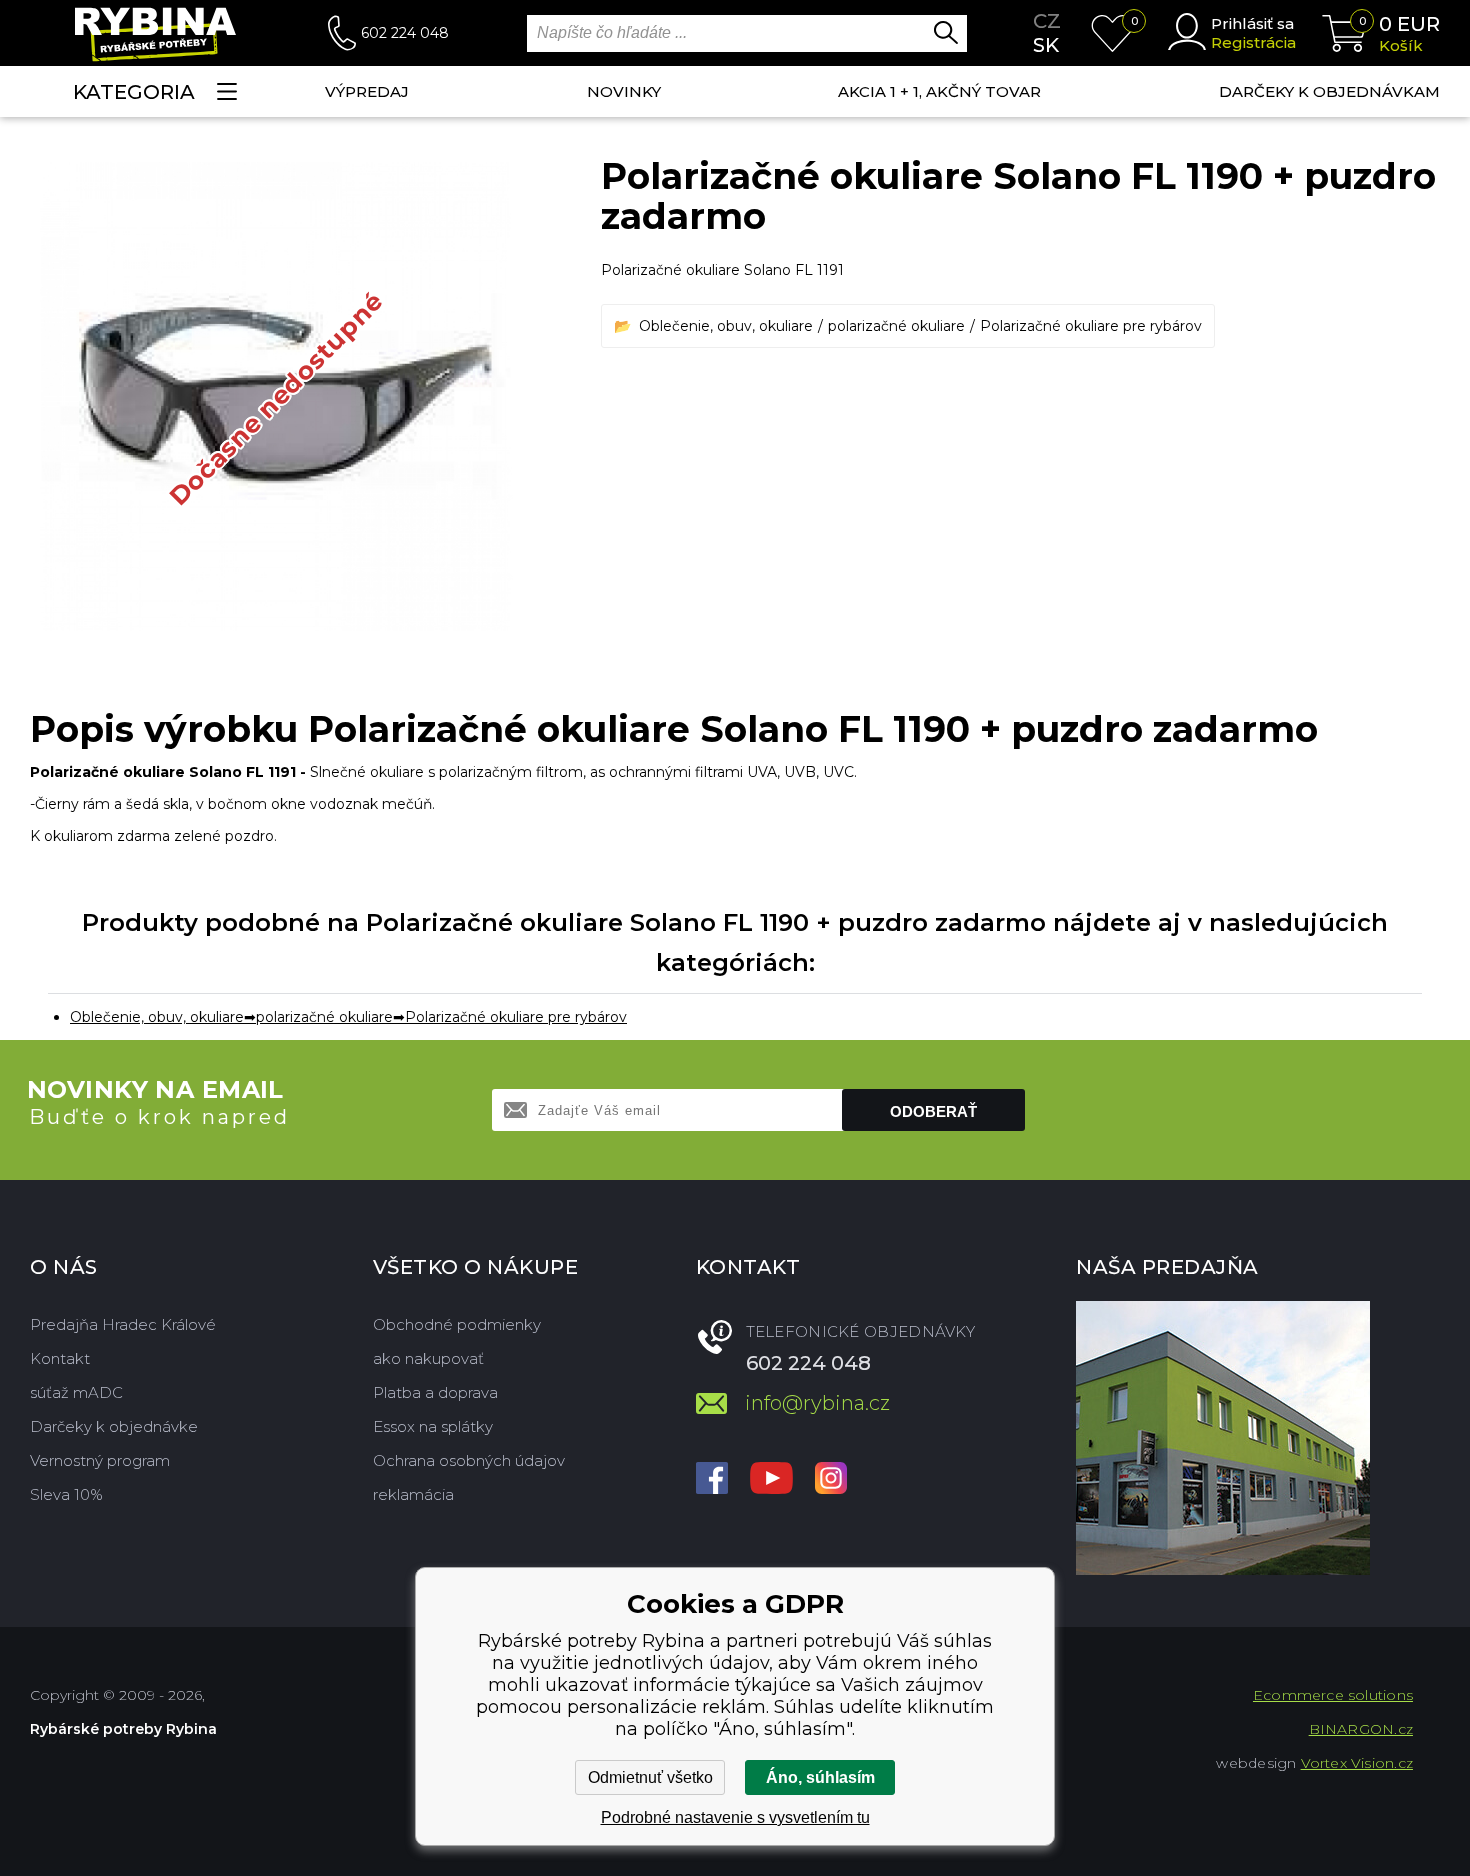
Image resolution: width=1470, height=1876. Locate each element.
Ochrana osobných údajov (469, 1460)
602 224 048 (405, 33)
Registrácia (1253, 42)
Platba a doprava (435, 1392)
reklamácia (413, 1494)
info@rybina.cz (817, 1403)
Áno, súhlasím (820, 1777)
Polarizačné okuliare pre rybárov (1091, 326)
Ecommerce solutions (1333, 1695)
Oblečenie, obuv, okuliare (726, 326)
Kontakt (60, 1358)
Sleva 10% (66, 1494)
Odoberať (933, 1111)
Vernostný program (100, 1460)
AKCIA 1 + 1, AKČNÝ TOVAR (939, 91)
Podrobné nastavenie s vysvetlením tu (735, 1817)
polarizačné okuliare (896, 326)
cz (1047, 21)
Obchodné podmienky (457, 1324)
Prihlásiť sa (1252, 23)
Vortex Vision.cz (1357, 1763)
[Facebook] (712, 1480)
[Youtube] (771, 1480)
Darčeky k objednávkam (1329, 91)
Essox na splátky (433, 1426)
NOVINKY (624, 91)
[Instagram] (831, 1480)
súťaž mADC (76, 1392)
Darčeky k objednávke (114, 1426)
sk (1046, 45)
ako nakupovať (428, 1358)
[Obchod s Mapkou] (1223, 1438)
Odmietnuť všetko (650, 1777)
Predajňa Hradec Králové (123, 1324)
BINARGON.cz (1361, 1729)
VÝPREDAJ (367, 91)
